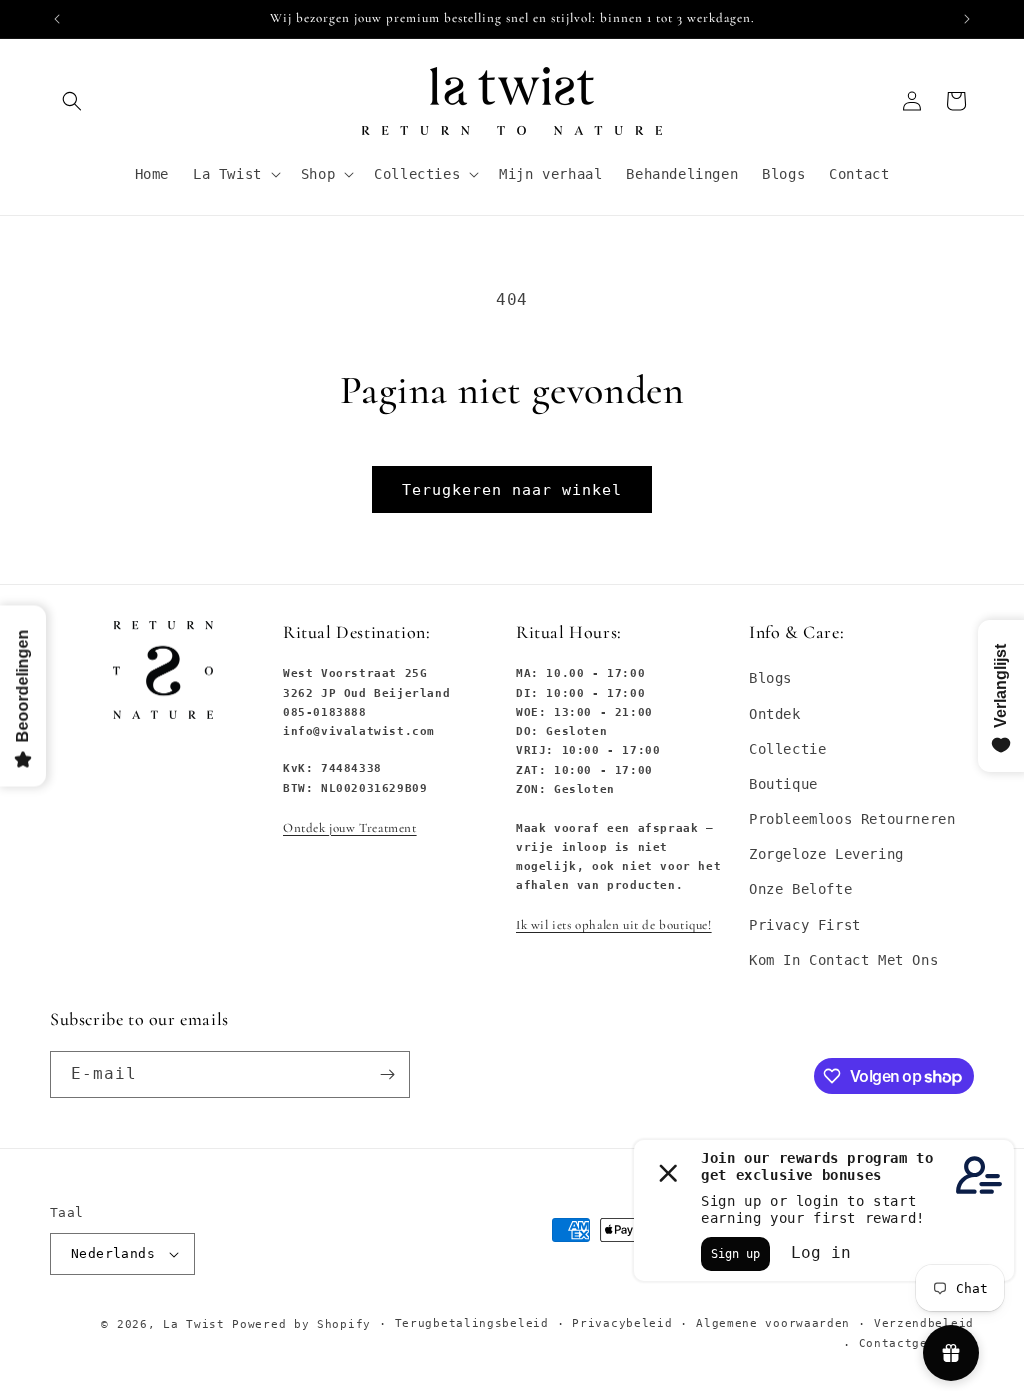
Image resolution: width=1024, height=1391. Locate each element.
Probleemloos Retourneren (852, 819)
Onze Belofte (800, 889)
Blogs (770, 678)
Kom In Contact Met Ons (843, 960)
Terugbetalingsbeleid (472, 1323)
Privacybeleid (622, 1323)
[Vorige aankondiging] (57, 19)
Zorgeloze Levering (826, 854)
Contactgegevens (917, 1343)
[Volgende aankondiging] (967, 19)
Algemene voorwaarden (773, 1323)
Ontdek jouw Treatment (350, 828)
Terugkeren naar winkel (512, 490)
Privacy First (805, 925)
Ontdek (775, 714)
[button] (72, 101)
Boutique (783, 784)
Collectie (787, 749)
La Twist (197, 1324)
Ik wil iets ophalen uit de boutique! (614, 925)
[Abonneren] (387, 1074)
